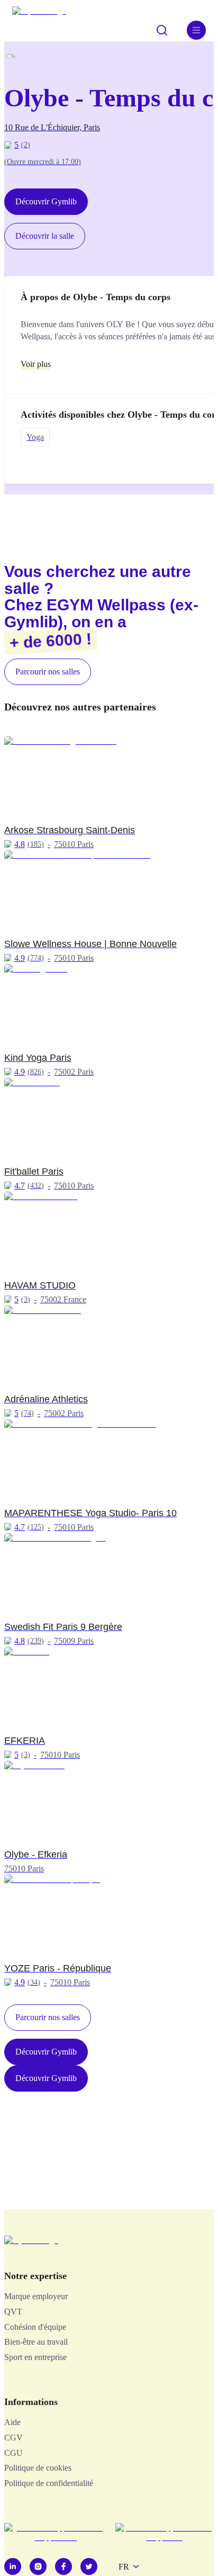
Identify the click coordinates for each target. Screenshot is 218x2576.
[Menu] (196, 30)
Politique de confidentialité (49, 2483)
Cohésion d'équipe (35, 2327)
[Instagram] (38, 2566)
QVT (13, 2312)
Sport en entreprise (35, 2357)
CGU (13, 2453)
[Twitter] (89, 2566)
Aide (12, 2422)
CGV (13, 2438)
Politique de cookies (38, 2468)
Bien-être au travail (36, 2342)
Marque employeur (36, 2296)
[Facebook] (63, 2566)
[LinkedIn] (13, 2566)
